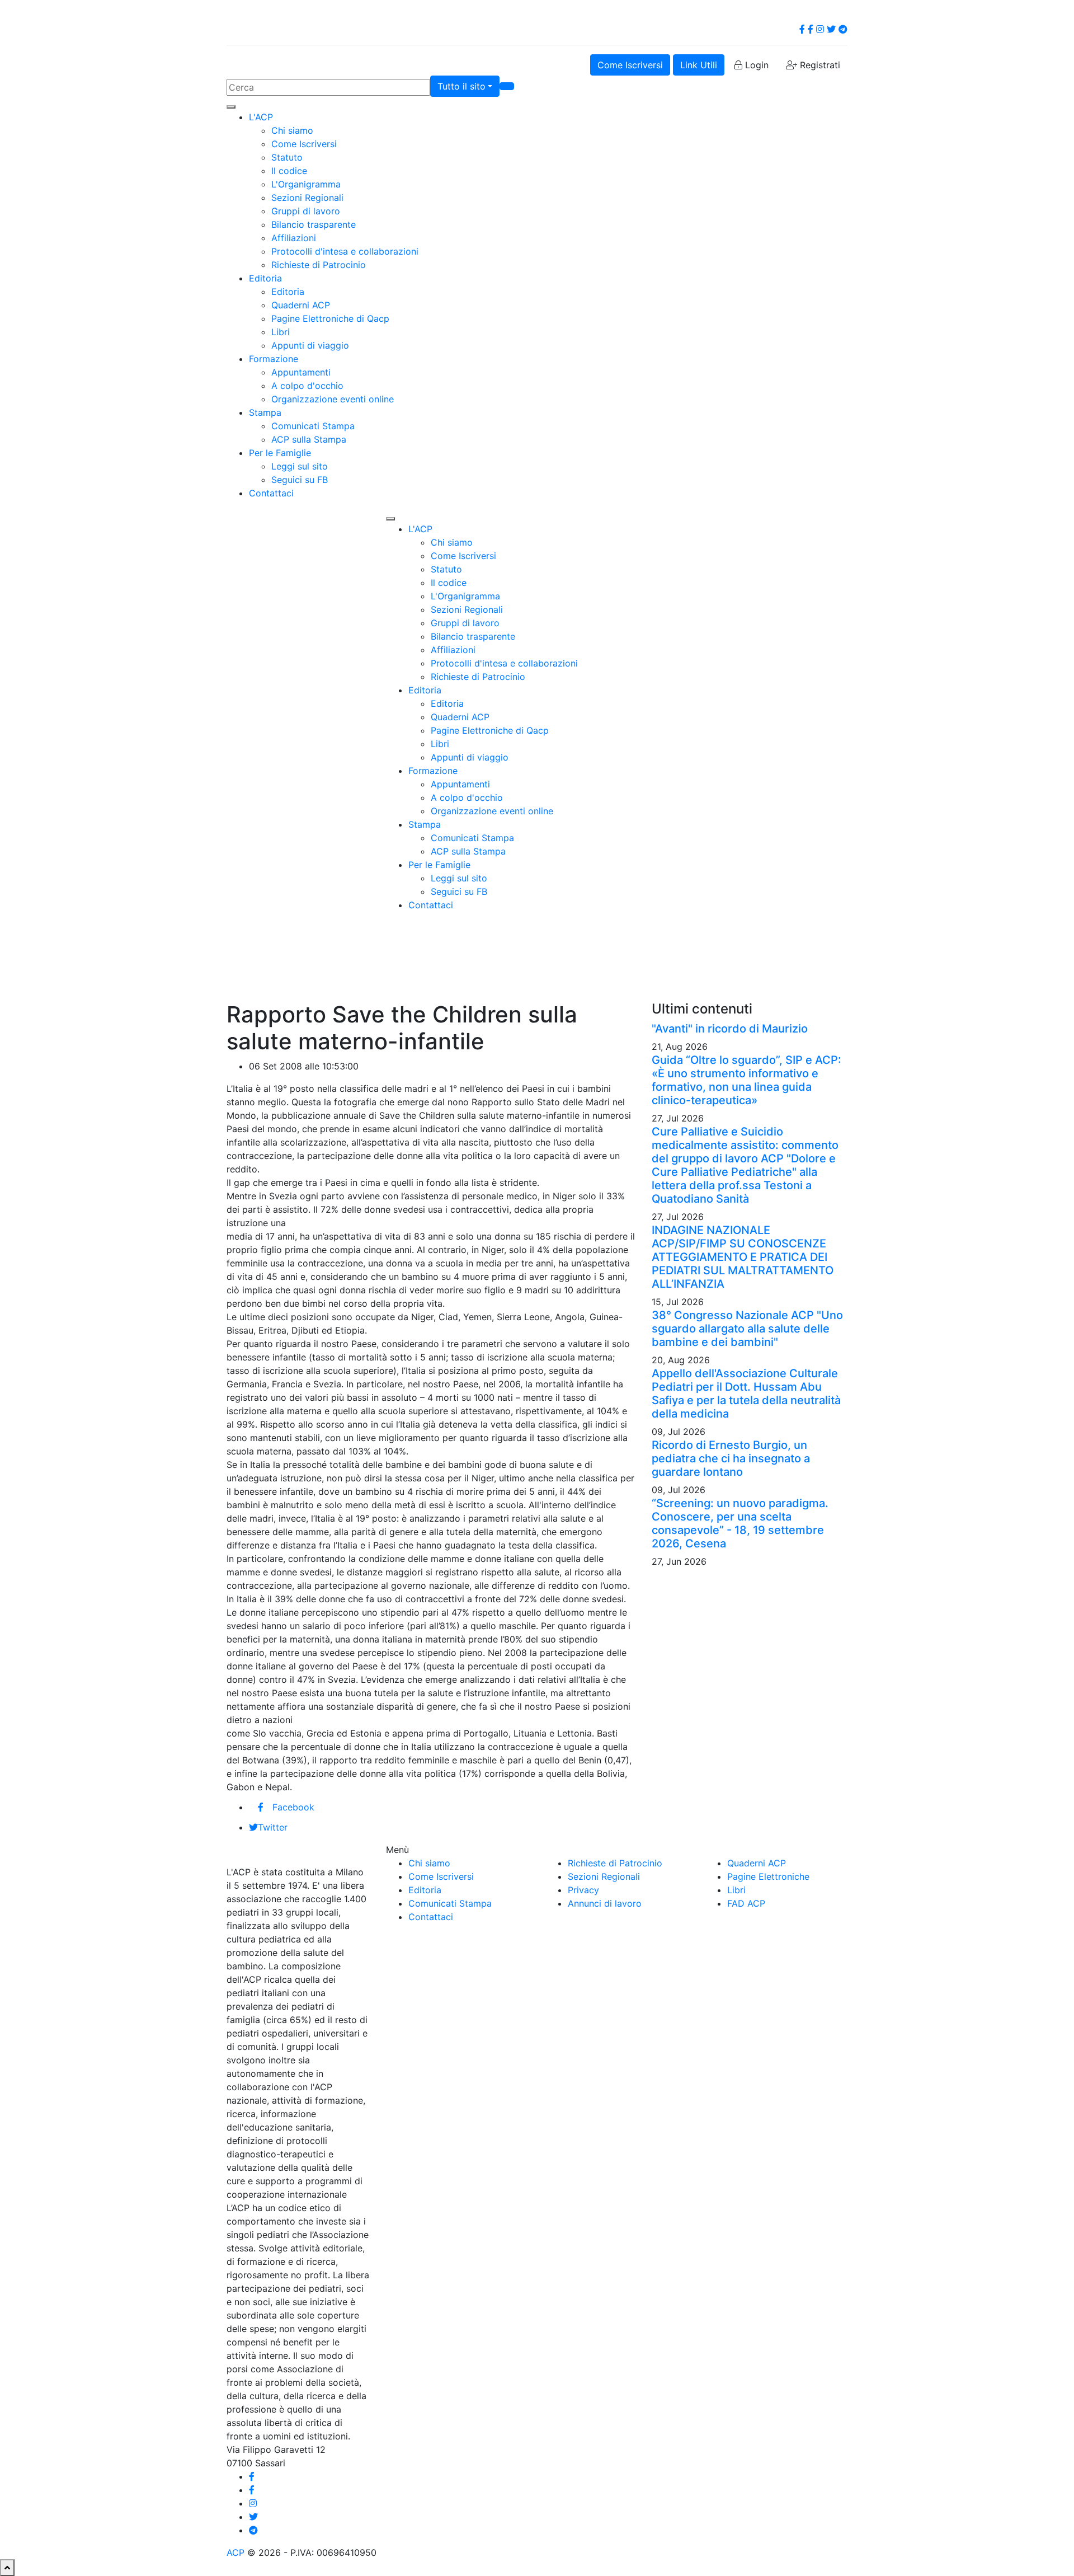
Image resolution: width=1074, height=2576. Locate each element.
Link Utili (699, 65)
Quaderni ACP (301, 305)
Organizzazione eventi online (333, 399)
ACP (235, 2552)
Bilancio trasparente (314, 224)
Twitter (273, 1827)
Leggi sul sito (300, 466)
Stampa (265, 412)
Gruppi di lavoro (306, 211)
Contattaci (271, 493)
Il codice (289, 171)
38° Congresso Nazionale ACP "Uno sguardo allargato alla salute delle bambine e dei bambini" (747, 1329)
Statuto (287, 157)
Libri (281, 332)
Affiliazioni (294, 238)
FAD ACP (746, 1903)
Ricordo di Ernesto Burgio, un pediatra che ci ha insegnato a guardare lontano (731, 1458)
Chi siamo (292, 130)
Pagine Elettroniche (768, 1876)
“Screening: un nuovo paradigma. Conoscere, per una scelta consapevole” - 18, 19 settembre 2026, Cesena (740, 1523)
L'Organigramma (306, 184)
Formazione (274, 359)
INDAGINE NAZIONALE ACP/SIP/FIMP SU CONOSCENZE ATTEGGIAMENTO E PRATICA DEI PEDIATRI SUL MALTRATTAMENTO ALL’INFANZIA (743, 1257)
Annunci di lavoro (605, 1903)
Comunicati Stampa (313, 426)
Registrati (819, 65)
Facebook (293, 1807)
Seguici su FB (300, 480)
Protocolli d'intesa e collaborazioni (345, 251)
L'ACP (261, 117)
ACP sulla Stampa (309, 439)
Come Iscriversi (630, 65)
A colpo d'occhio (307, 386)
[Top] (7, 2568)
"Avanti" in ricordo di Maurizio (730, 1029)
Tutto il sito (461, 86)
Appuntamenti (301, 372)
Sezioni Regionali (307, 198)
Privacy (583, 1890)
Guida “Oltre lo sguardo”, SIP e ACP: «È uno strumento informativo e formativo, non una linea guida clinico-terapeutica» (746, 1080)
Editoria (265, 278)
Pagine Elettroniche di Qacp (330, 318)
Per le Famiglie (280, 453)
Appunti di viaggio (310, 345)
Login (755, 65)
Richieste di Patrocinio (319, 265)
